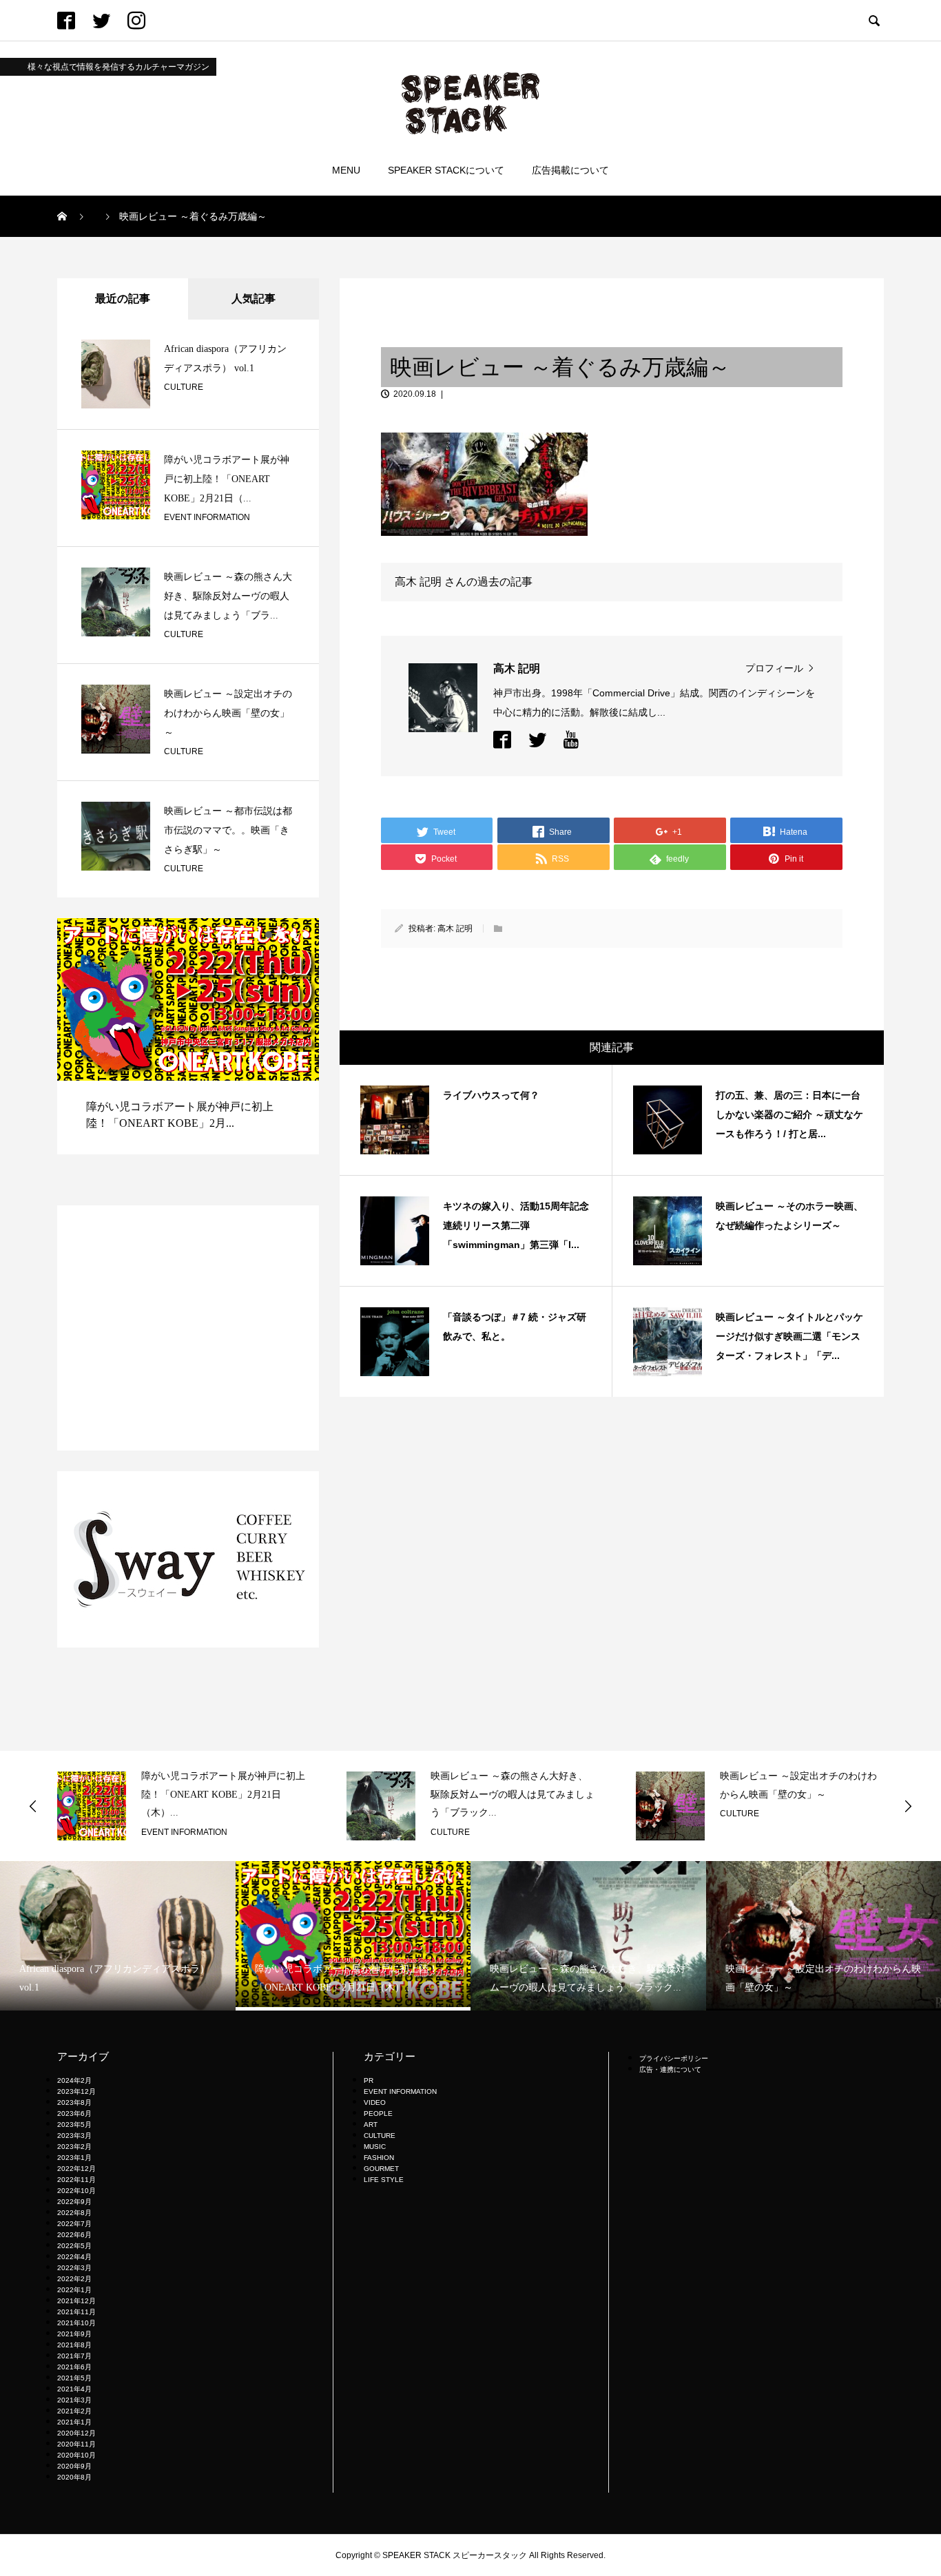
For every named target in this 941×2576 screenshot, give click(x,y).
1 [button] (256, 935)
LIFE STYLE (384, 2180)
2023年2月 (74, 2147)
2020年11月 (76, 2444)
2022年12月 (76, 2169)
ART (371, 2125)
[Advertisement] (188, 1328)
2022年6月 (74, 2235)
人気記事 (254, 299)
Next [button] (908, 1806)
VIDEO (375, 2102)
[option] (225, 1051)
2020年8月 (74, 2477)
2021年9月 (74, 2334)
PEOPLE (378, 2113)
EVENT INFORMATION (207, 517)
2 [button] (269, 935)
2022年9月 (74, 2202)
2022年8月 (74, 2213)
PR (369, 2080)
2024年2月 (74, 2080)
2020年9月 (74, 2466)
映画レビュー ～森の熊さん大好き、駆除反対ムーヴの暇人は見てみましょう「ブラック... (236, 1794)
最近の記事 (123, 299)
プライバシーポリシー (674, 2058)
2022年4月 (74, 2257)
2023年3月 (74, 2136)
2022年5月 (74, 2246)
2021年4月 (74, 2389)
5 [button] (306, 935)
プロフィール (774, 668)
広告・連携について (670, 2069)
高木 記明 (455, 928)
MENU (346, 170)
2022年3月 (74, 2268)
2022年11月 (76, 2180)
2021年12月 (76, 2301)
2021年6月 (74, 2367)
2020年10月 (76, 2455)
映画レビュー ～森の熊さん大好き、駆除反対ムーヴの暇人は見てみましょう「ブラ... (228, 596)
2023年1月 (74, 2158)
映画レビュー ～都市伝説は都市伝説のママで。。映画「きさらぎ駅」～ (228, 830)
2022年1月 (74, 2290)
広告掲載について (570, 170)
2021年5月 (74, 2378)
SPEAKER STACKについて (446, 170)
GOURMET (381, 2169)
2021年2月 (74, 2411)
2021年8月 (74, 2345)
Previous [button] (33, 1806)
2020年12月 (76, 2433)
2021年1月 (74, 2422)
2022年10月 (76, 2191)
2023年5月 (74, 2125)
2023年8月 (74, 2102)
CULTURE (184, 387)
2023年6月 (74, 2113)
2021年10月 (76, 2323)
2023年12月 (76, 2091)
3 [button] (281, 935)
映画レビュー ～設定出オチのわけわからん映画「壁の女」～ (228, 713)
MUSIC (375, 2147)
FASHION (379, 2158)
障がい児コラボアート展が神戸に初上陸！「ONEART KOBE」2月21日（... (227, 479)
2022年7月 (74, 2224)
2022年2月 (74, 2279)
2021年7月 (74, 2356)
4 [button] (293, 935)
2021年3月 (74, 2400)
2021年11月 (76, 2312)
